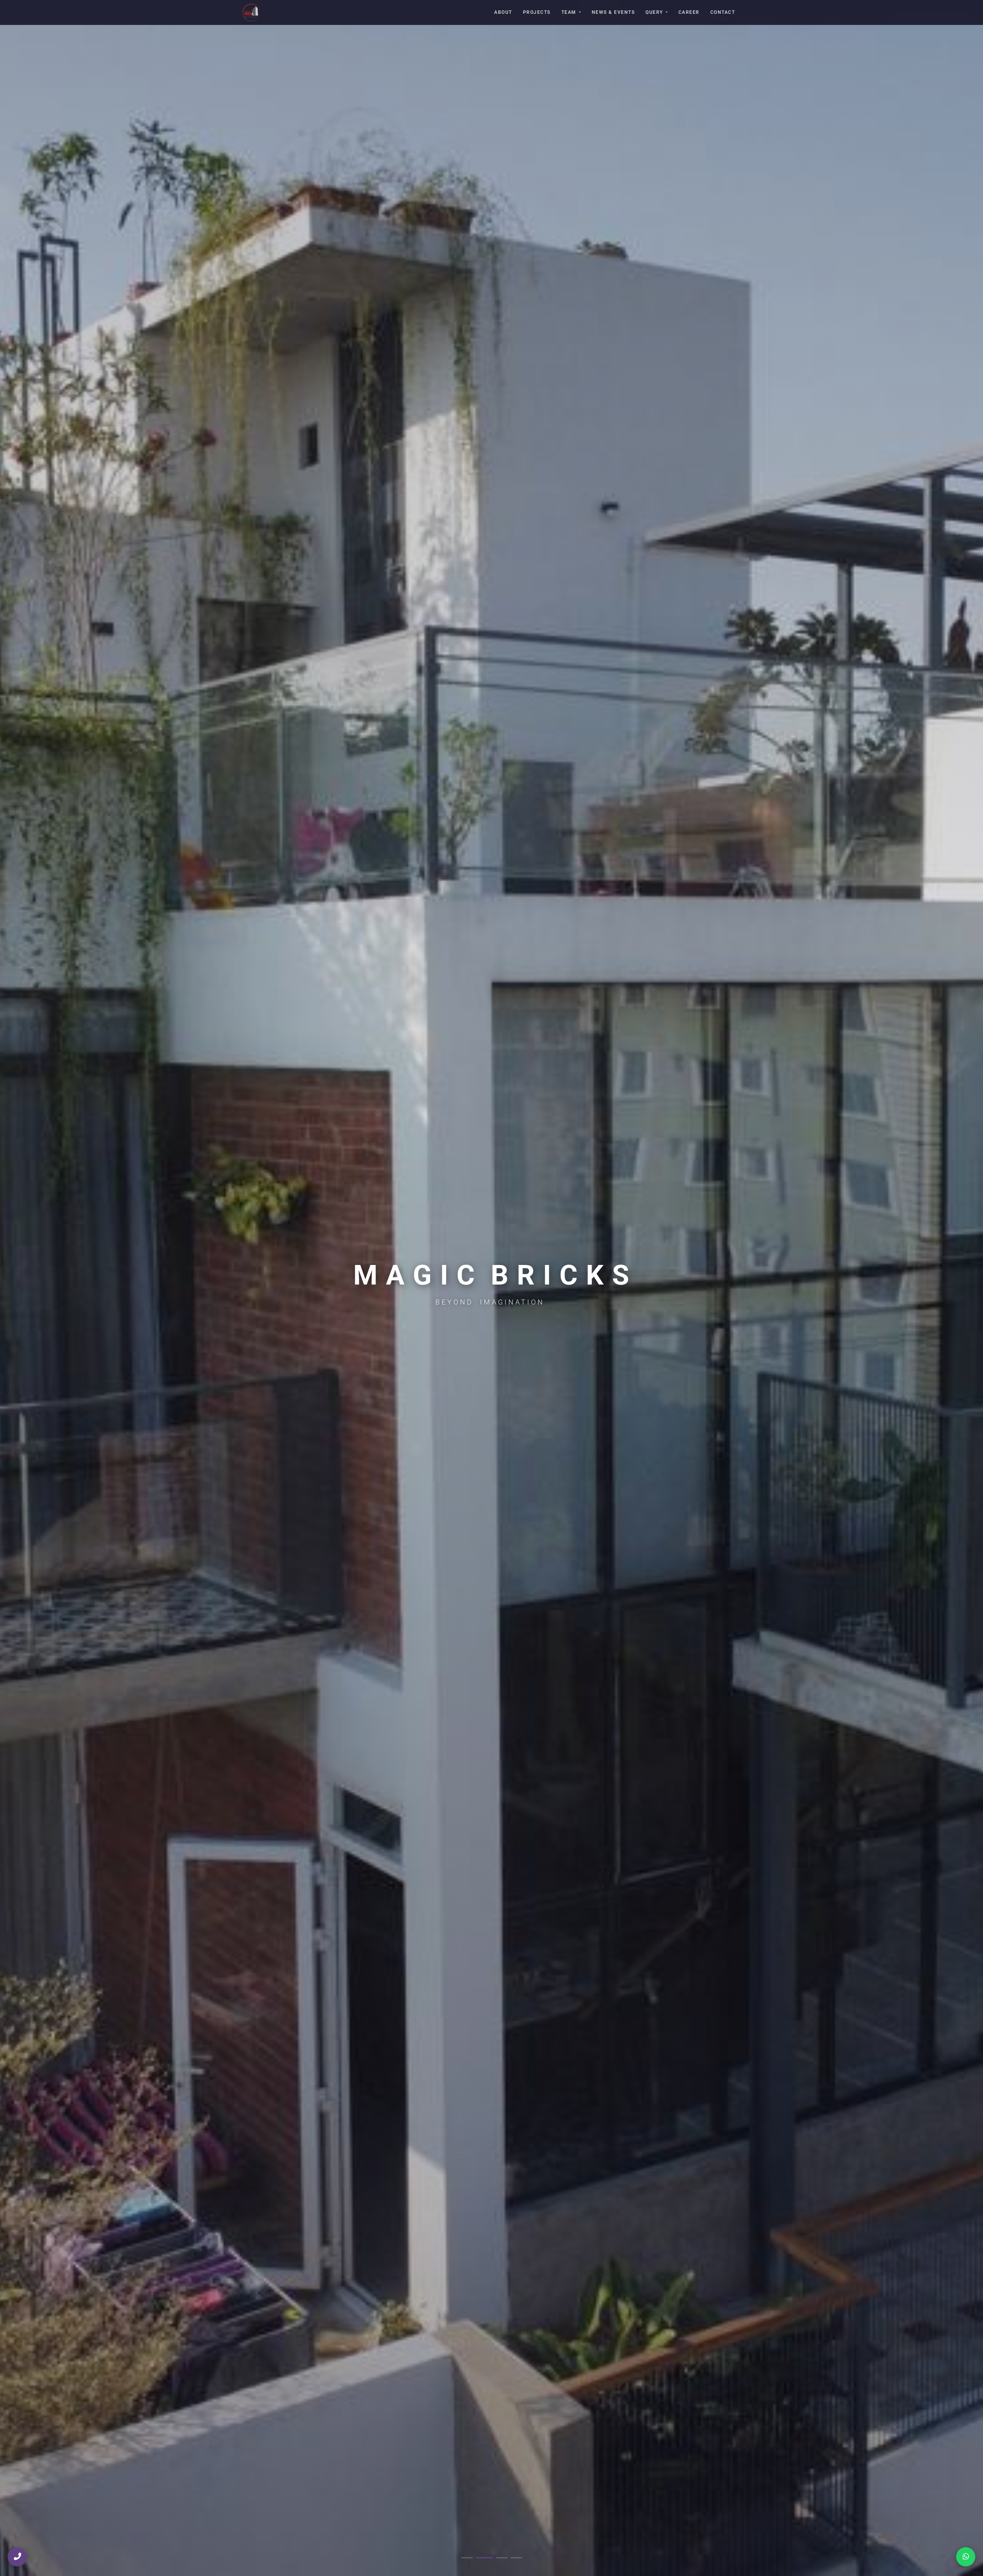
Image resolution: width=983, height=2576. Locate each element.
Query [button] (654, 12)
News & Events (613, 12)
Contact (723, 12)
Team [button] (569, 12)
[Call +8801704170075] (17, 2557)
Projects (537, 12)
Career (689, 12)
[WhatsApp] (966, 2557)
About (503, 12)
